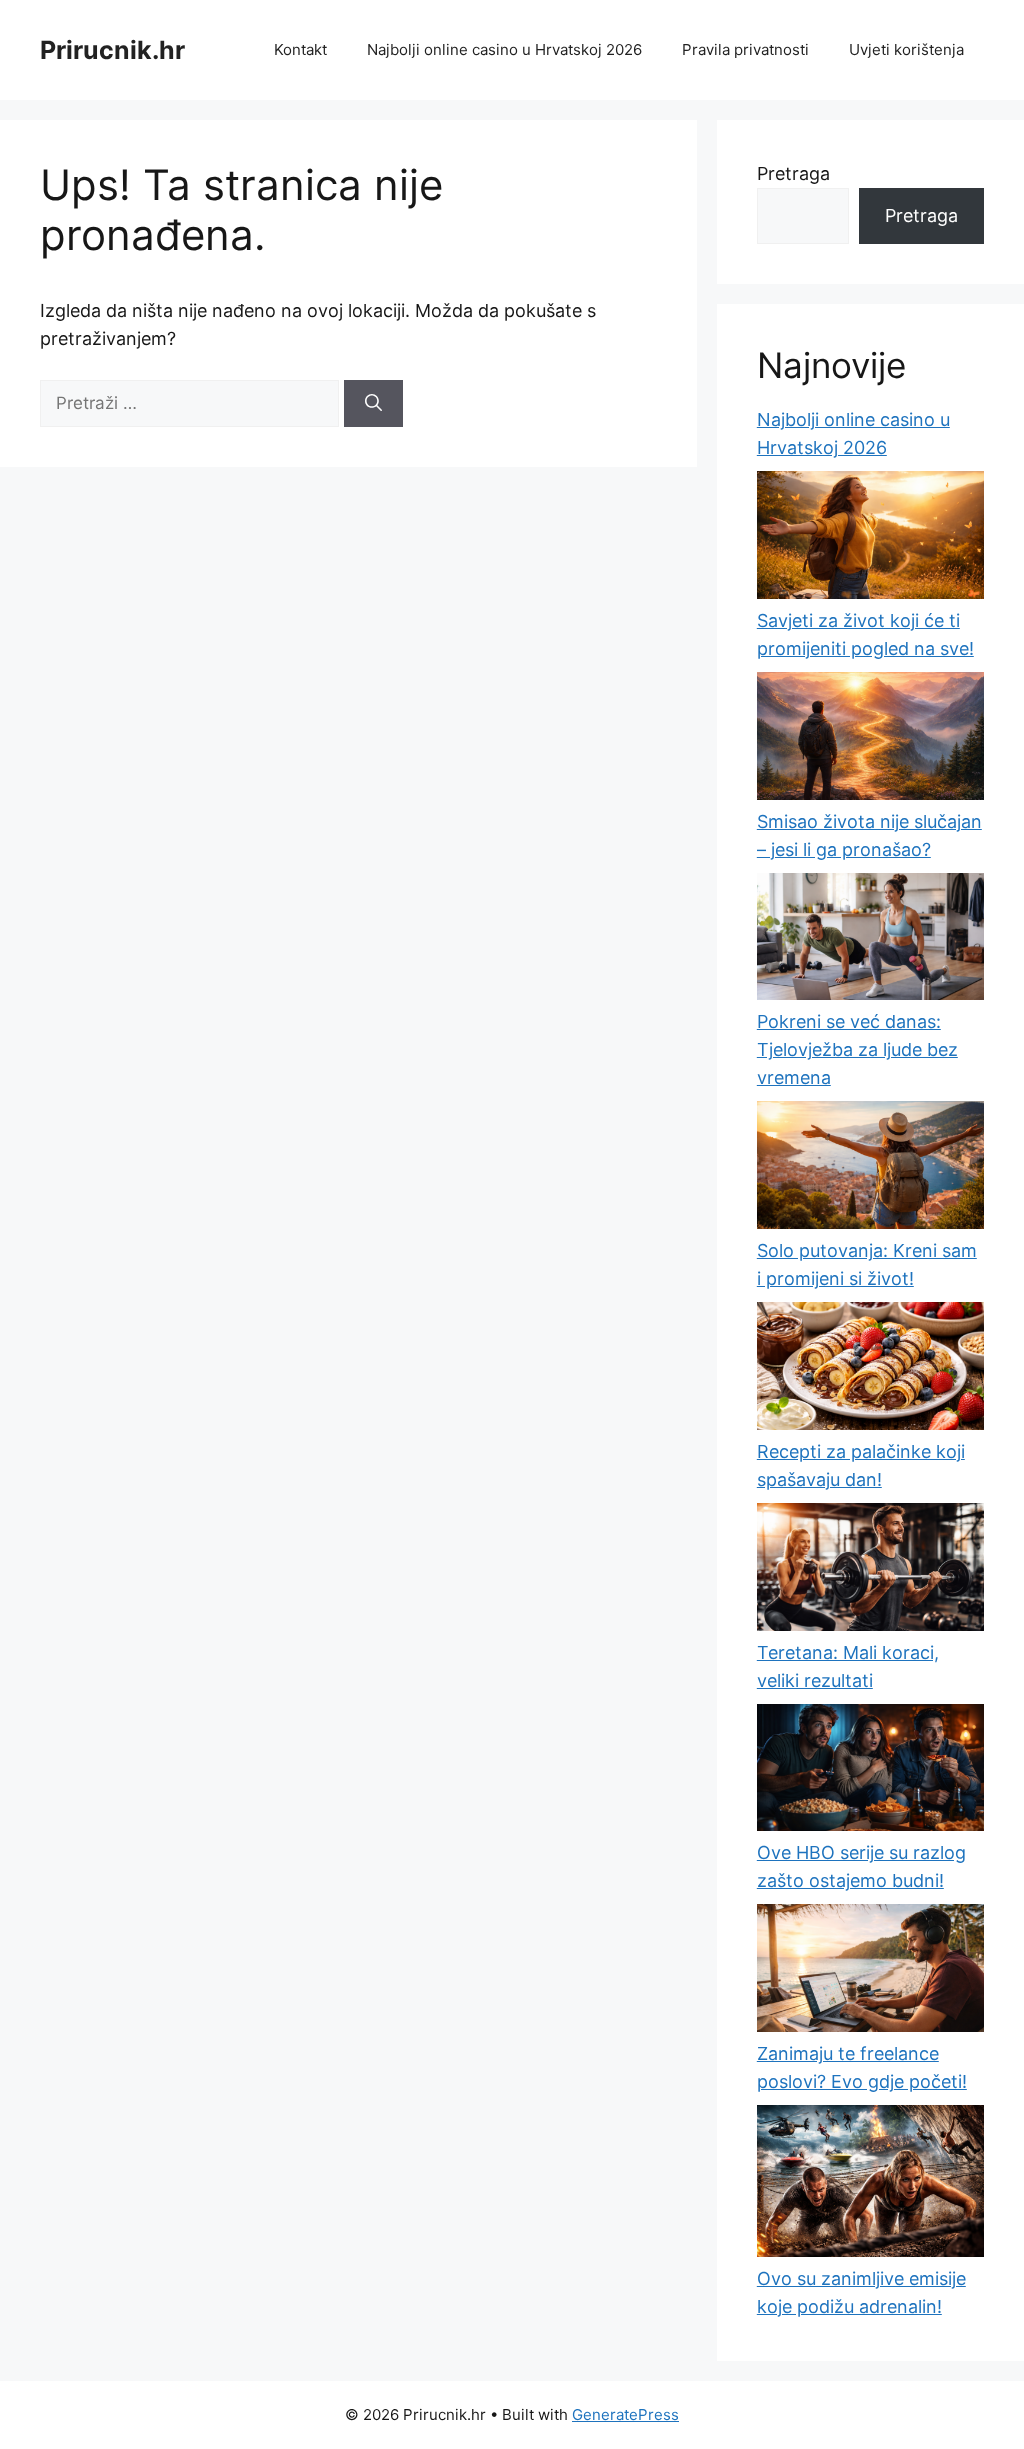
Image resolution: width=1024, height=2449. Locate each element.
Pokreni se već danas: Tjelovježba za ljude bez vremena (857, 1049)
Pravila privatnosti (745, 49)
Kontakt (300, 49)
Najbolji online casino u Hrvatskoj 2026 (504, 49)
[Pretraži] (373, 404)
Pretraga (793, 173)
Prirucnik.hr (112, 50)
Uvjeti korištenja (906, 49)
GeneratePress (625, 2414)
